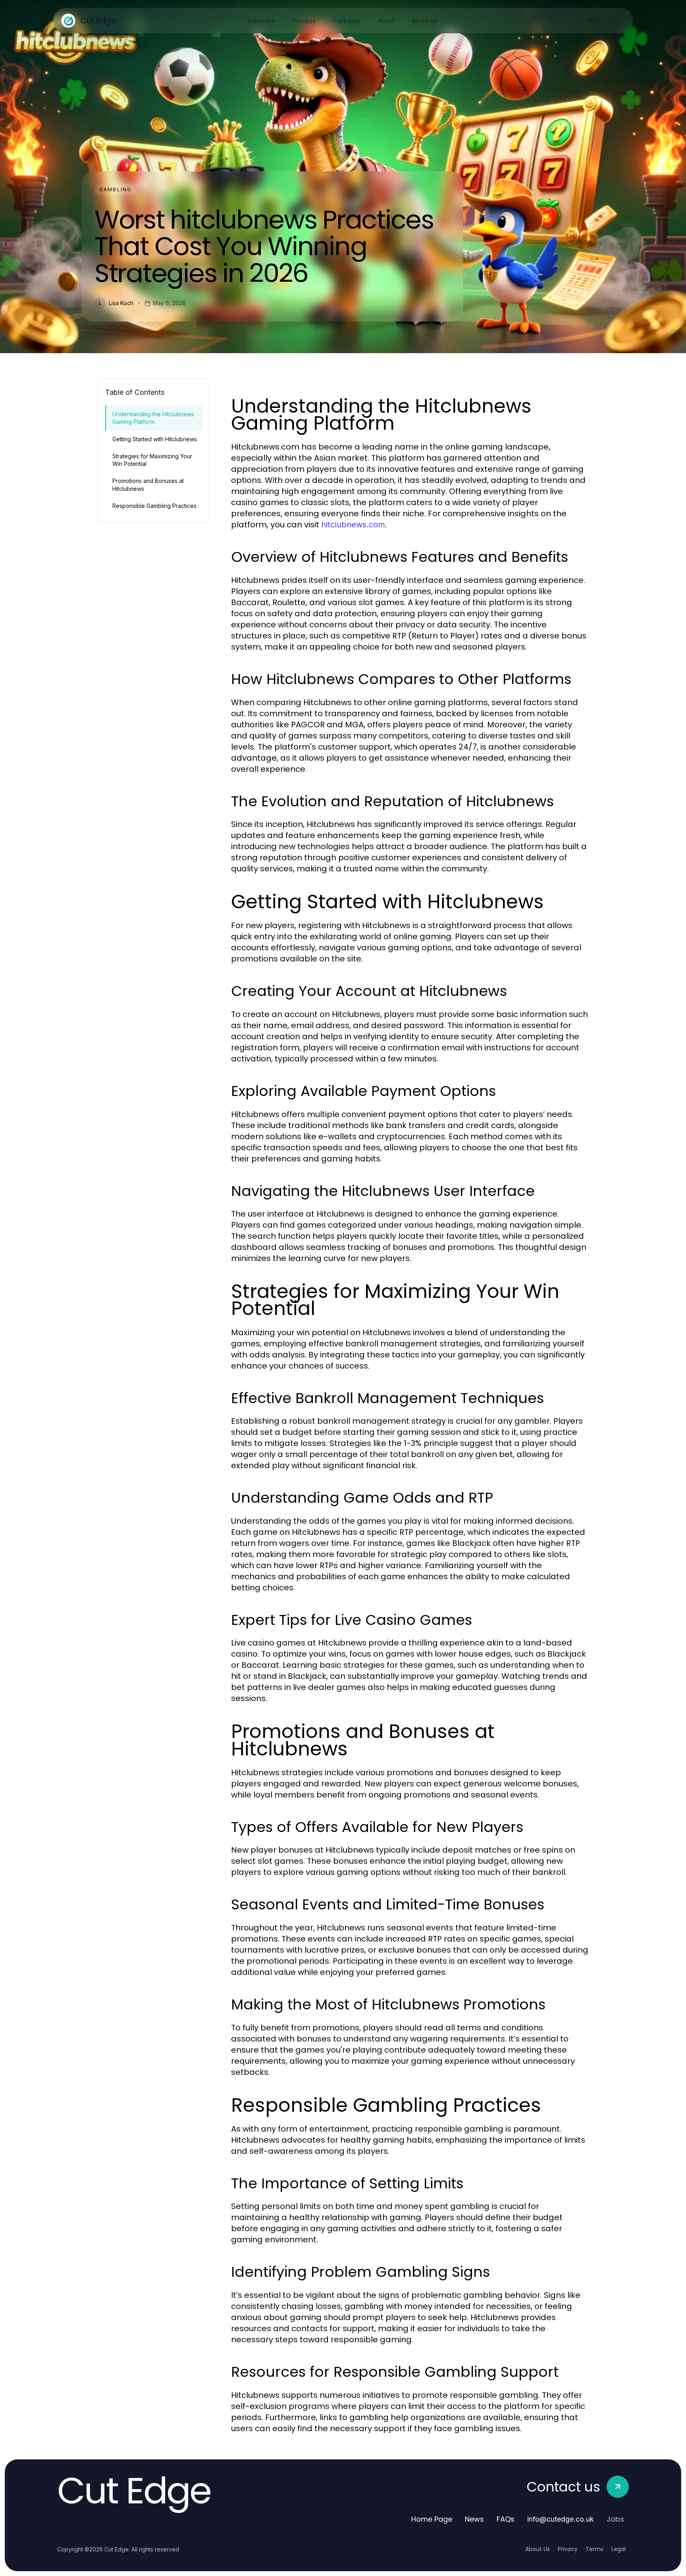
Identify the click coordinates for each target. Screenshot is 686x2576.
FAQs (506, 2519)
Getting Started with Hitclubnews (155, 439)
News (474, 2519)
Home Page (432, 2519)
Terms (594, 2549)
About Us (538, 2549)
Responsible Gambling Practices (154, 506)
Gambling (115, 189)
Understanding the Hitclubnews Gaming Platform (153, 418)
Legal (619, 2549)
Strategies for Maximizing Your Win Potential (152, 460)
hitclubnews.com (353, 525)
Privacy (568, 2549)
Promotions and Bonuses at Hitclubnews (148, 484)
